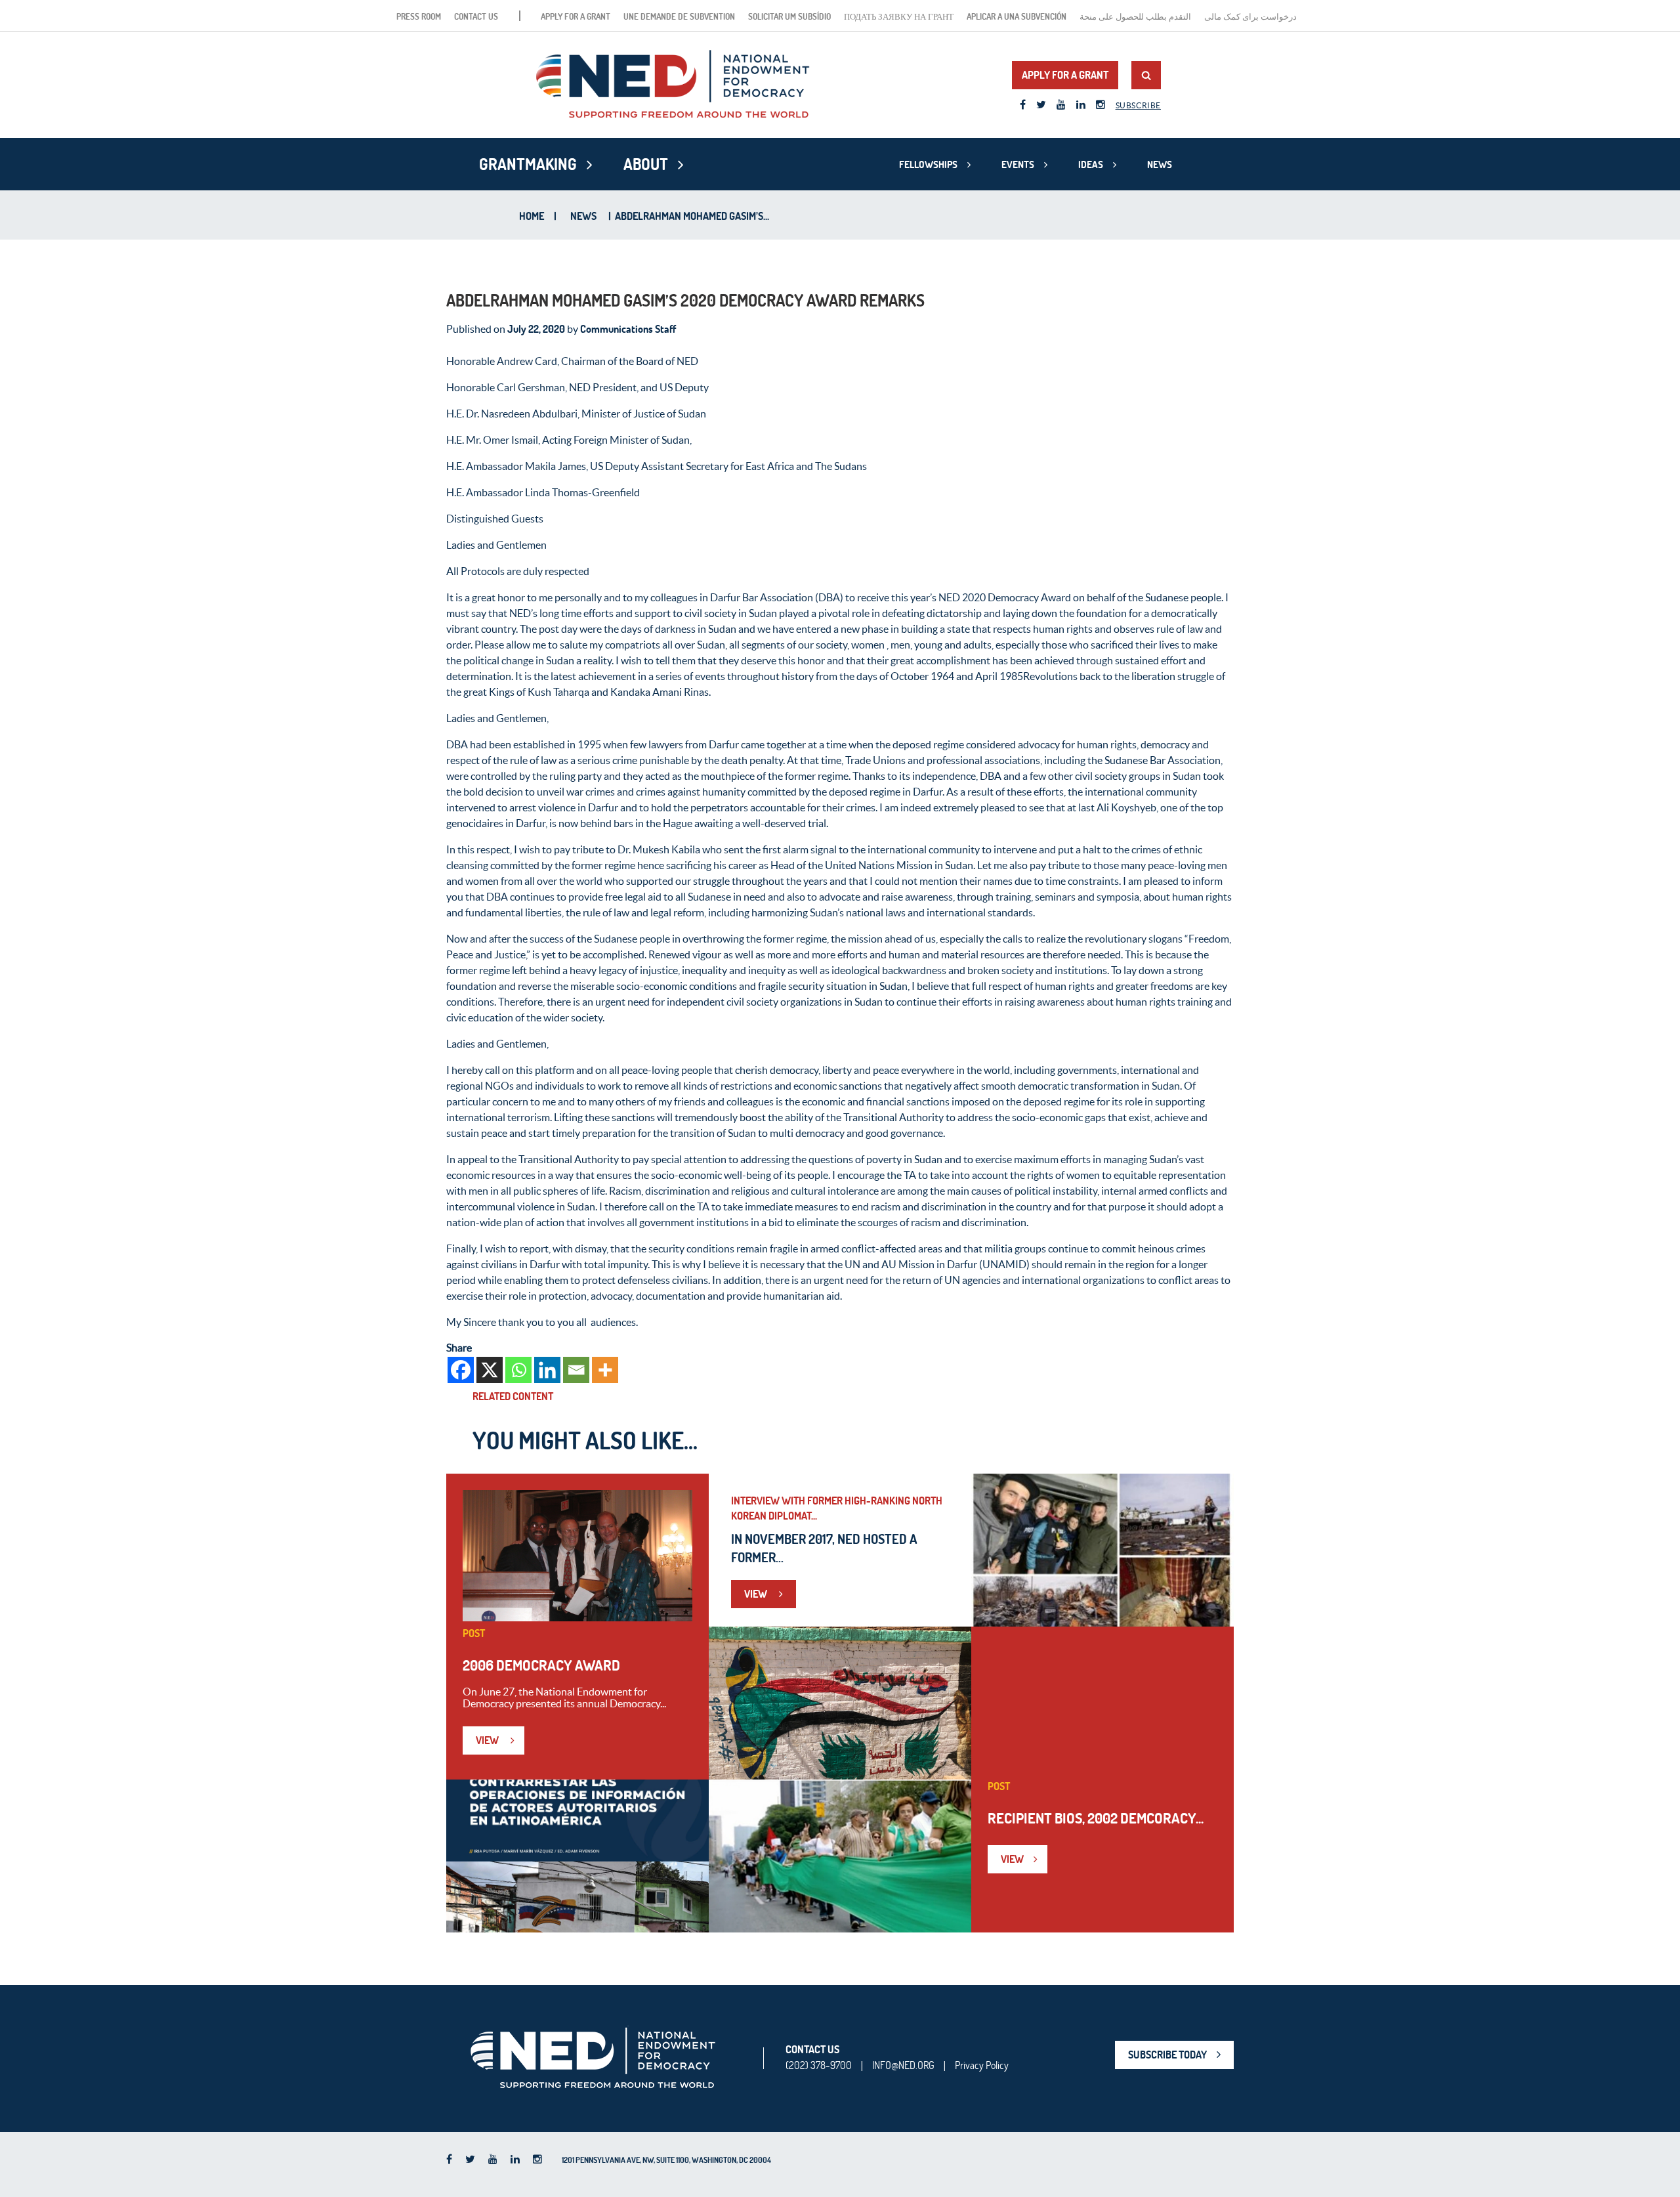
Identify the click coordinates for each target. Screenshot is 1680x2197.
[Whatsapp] (518, 1370)
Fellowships (928, 164)
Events (1018, 164)
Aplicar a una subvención (1017, 16)
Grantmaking (528, 164)
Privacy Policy (982, 2065)
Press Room (419, 16)
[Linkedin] (547, 1370)
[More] (605, 1370)
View (488, 1740)
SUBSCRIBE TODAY (1167, 2055)
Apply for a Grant (576, 16)
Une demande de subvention (679, 16)
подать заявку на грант (899, 16)
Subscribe (1138, 105)
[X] (490, 1370)
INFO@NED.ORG (903, 2065)
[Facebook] (461, 1370)
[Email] (576, 1370)
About (646, 164)
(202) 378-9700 (819, 2065)
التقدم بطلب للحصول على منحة (1135, 16)
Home (532, 216)
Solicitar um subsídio (789, 16)
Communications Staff (628, 329)
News (1160, 164)
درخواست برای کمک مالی (1250, 16)
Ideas (1091, 164)
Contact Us (476, 16)
